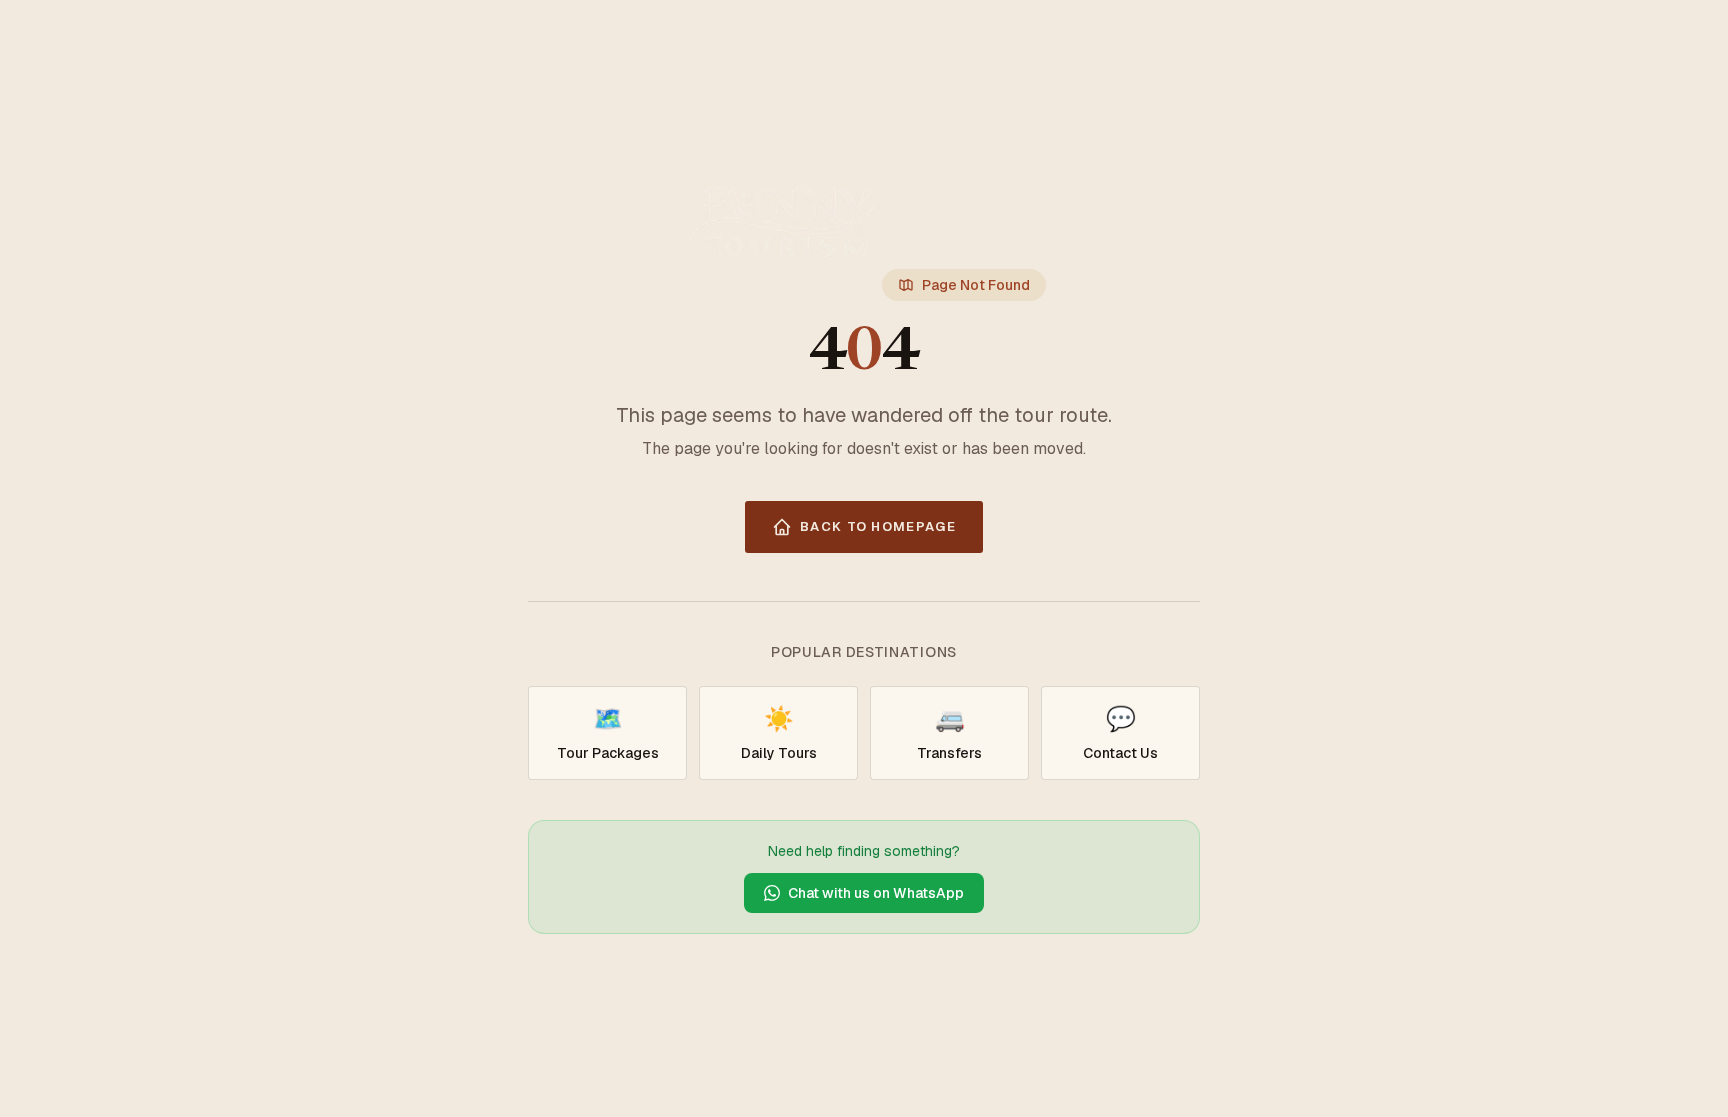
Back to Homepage (878, 526)
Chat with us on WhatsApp (876, 893)
